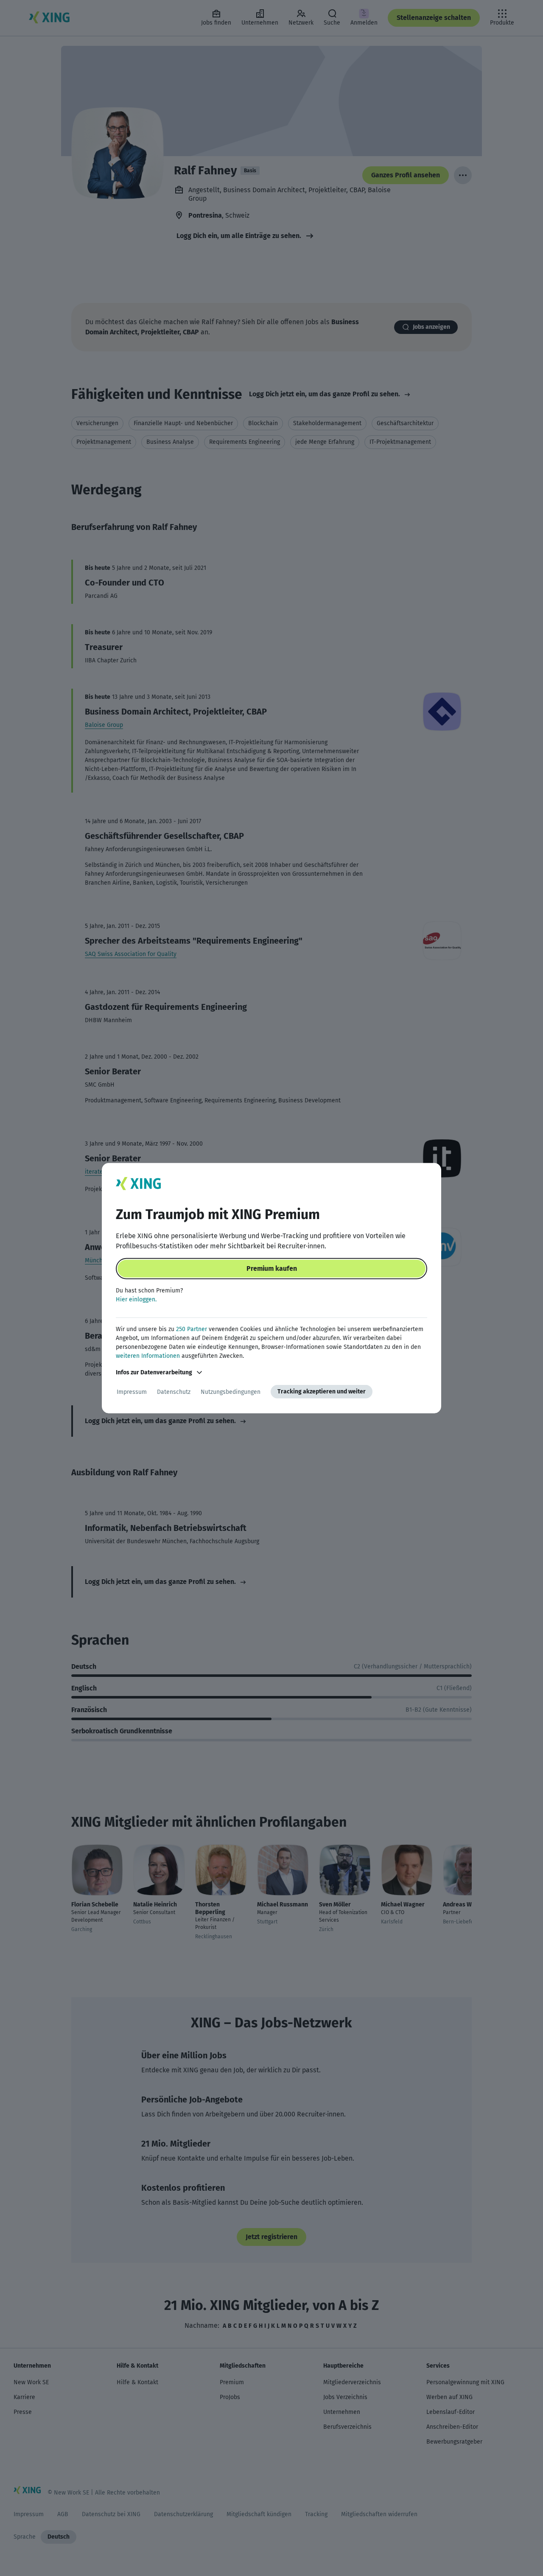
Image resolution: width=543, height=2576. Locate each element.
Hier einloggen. (136, 1299)
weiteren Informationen (148, 1356)
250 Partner (192, 1329)
